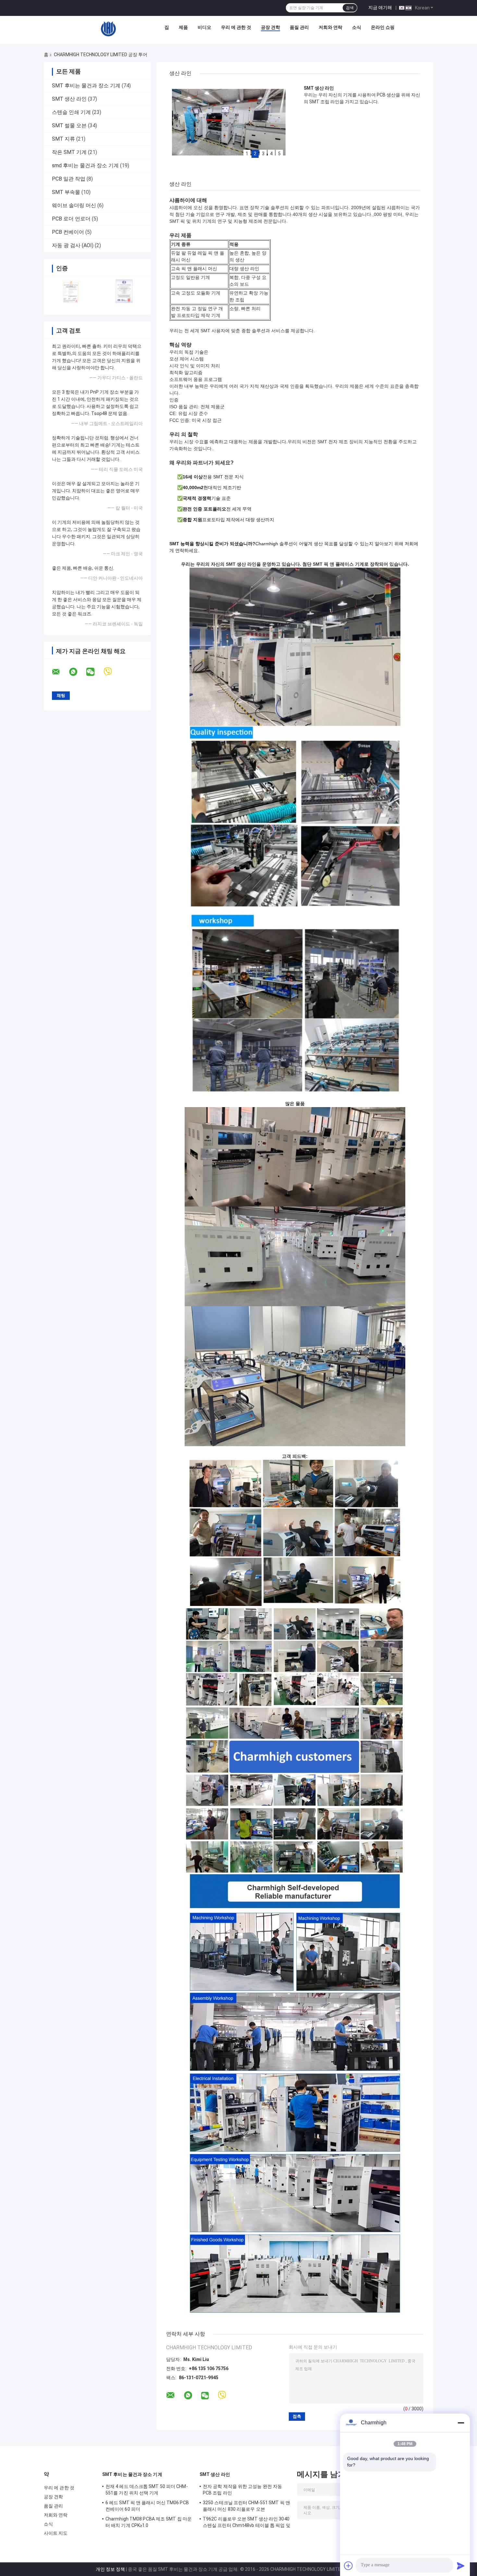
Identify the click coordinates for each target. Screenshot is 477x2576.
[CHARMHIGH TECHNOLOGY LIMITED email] (60, 672)
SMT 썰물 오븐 (69, 126)
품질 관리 (299, 27)
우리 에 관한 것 (236, 27)
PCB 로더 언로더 (71, 219)
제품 (183, 27)
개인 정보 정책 (110, 2569)
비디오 (204, 27)
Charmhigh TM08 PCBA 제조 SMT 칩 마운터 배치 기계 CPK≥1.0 (149, 2522)
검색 (350, 8)
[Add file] (349, 2566)
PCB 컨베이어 (68, 232)
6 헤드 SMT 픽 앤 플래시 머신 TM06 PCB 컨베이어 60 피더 (147, 2506)
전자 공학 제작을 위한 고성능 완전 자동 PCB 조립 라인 (242, 2490)
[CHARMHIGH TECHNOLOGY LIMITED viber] (112, 672)
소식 (357, 27)
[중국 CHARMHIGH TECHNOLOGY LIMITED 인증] (71, 291)
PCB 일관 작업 (69, 179)
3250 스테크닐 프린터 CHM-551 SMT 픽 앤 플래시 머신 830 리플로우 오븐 (246, 2506)
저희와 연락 (330, 27)
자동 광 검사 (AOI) (73, 245)
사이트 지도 (56, 2533)
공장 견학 (270, 27)
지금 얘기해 (380, 7)
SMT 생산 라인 (69, 99)
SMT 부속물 (66, 192)
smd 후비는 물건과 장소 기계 (85, 165)
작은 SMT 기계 (69, 152)
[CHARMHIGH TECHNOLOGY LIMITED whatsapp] (77, 672)
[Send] (461, 2566)
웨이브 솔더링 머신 (74, 205)
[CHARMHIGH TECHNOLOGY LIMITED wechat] (94, 672)
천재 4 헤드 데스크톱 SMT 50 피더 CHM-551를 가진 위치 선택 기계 (147, 2490)
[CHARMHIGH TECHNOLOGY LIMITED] (108, 29)
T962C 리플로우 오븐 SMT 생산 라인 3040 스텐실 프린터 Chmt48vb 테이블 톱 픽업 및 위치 (247, 2523)
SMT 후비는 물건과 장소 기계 (86, 86)
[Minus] (461, 2423)
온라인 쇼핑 (383, 27)
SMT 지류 (63, 139)
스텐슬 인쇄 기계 (71, 112)
